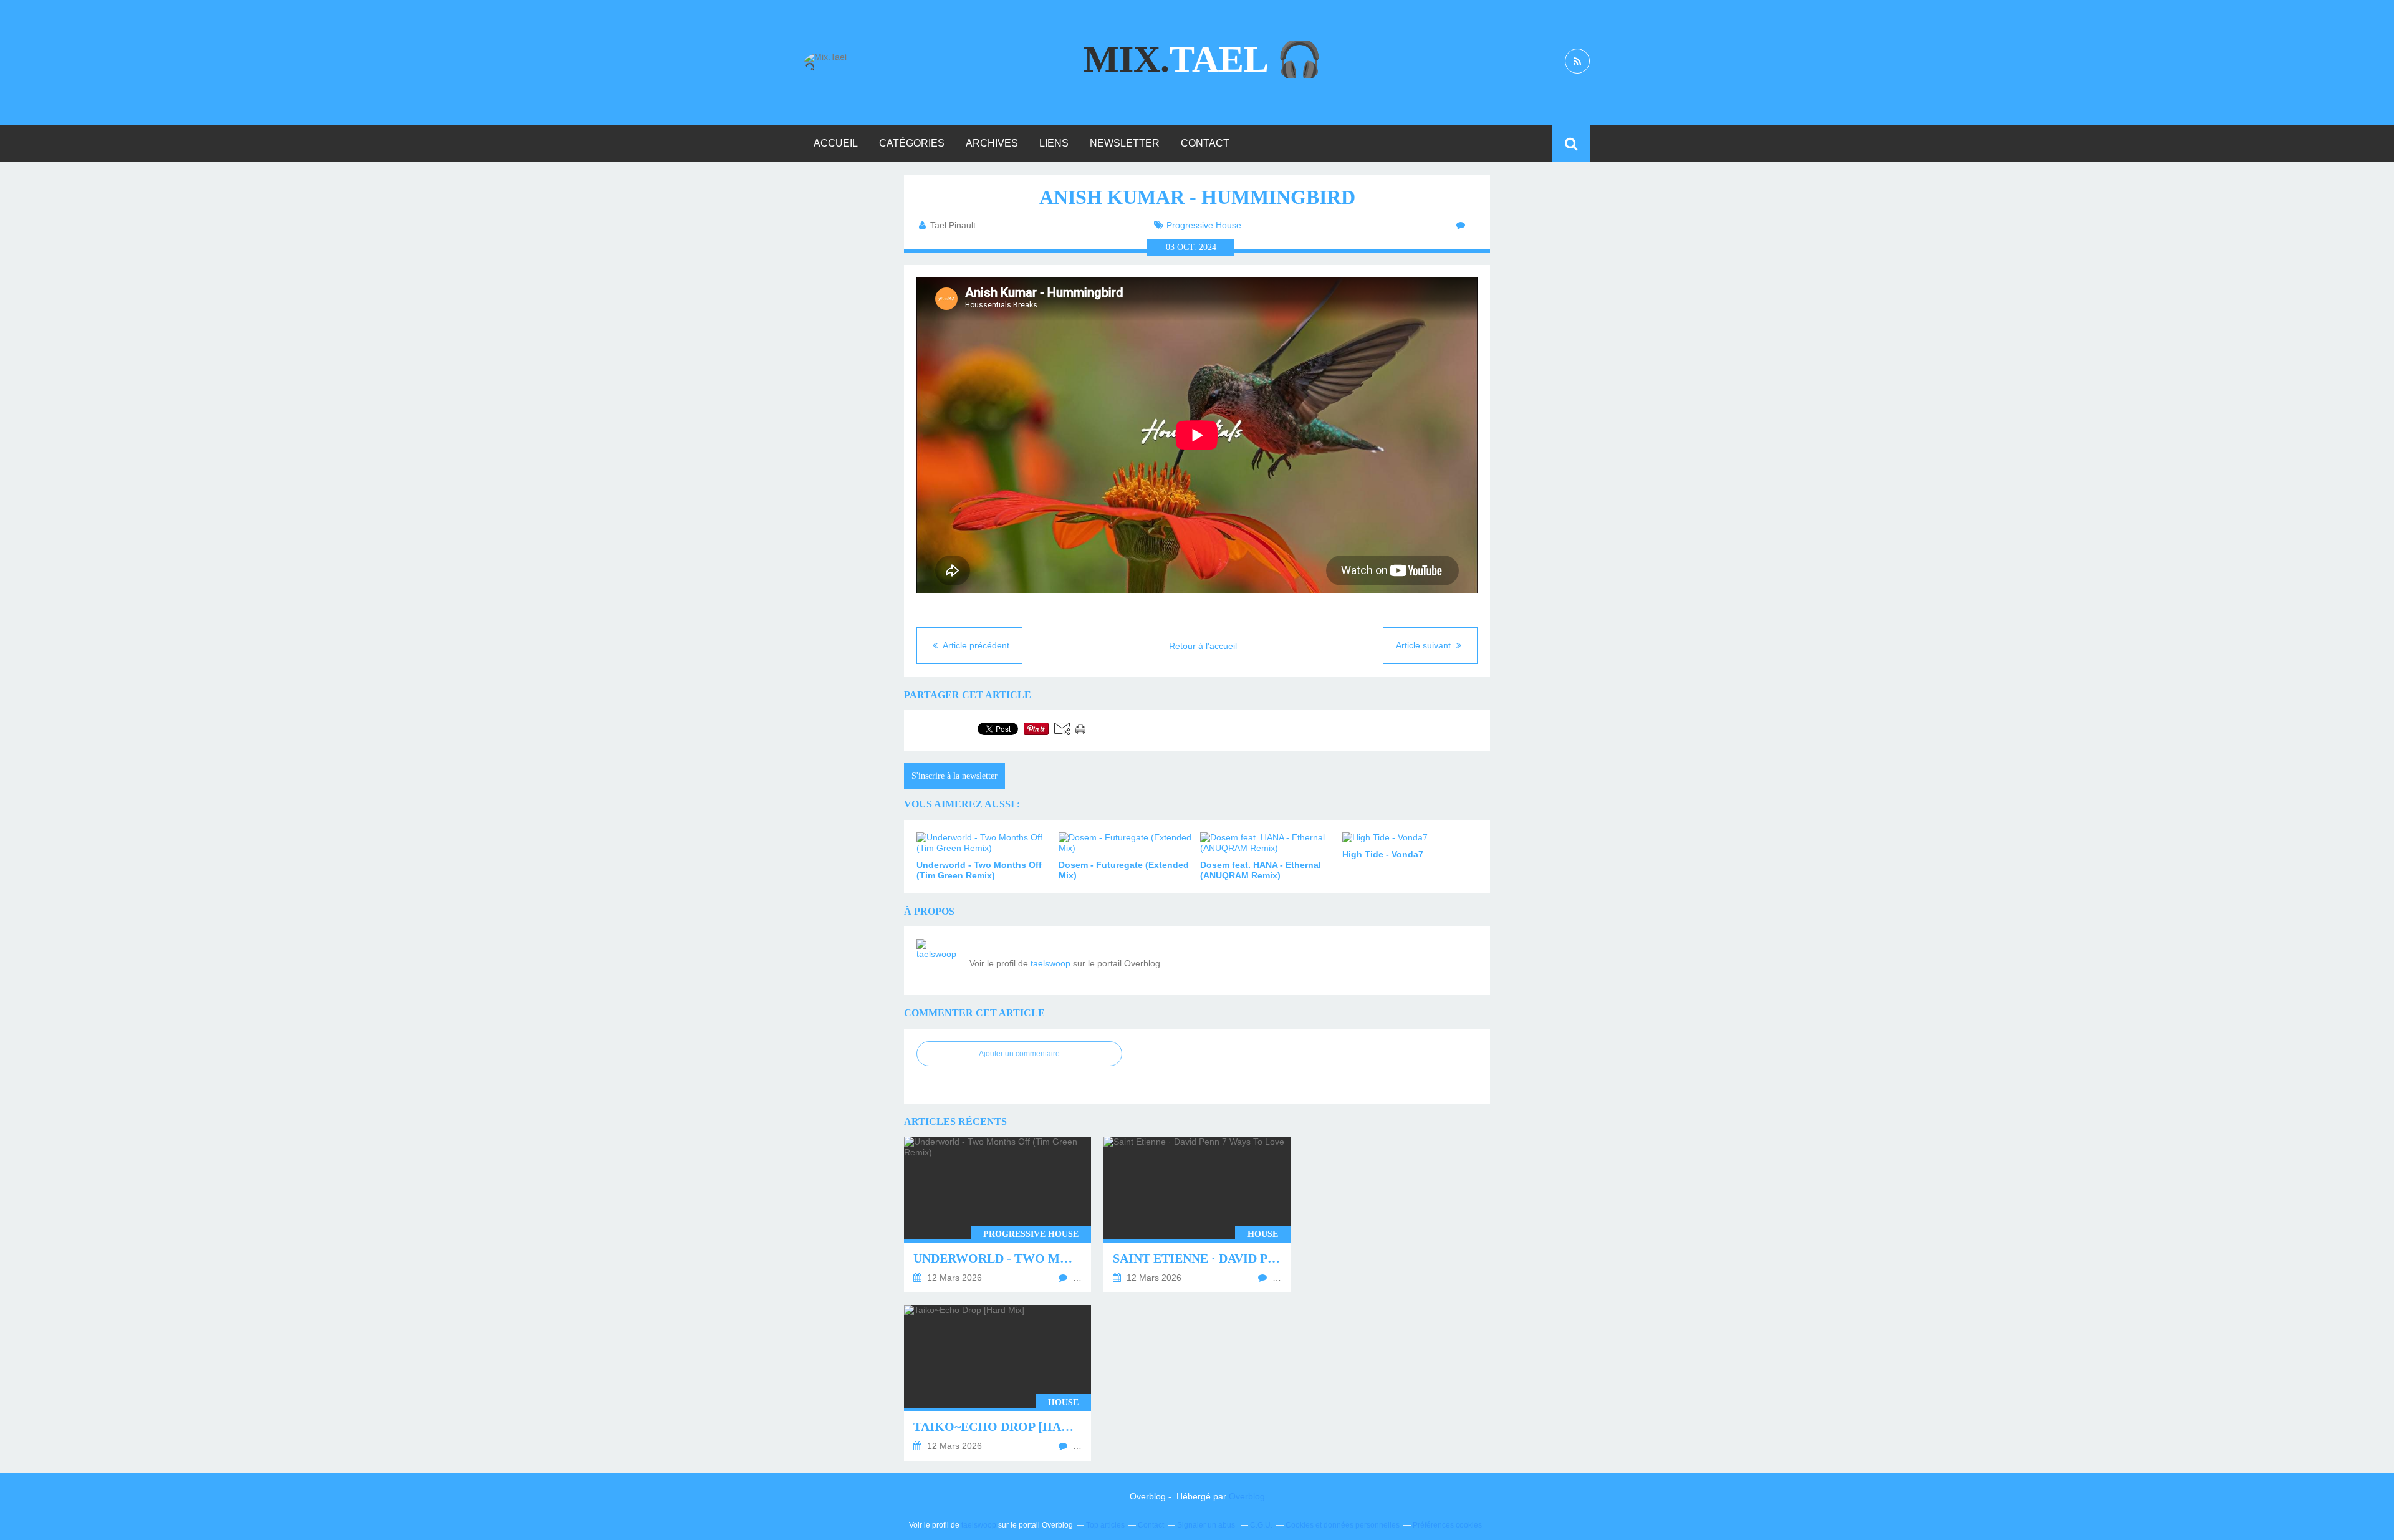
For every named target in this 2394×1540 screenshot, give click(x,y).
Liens (1054, 143)
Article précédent (975, 645)
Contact (1205, 143)
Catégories (912, 143)
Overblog (1247, 1496)
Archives (992, 143)
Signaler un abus (1207, 1525)
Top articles (1105, 1525)
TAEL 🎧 (1203, 59)
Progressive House (1204, 225)
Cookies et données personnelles (1343, 1525)
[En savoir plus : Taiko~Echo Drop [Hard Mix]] (997, 1383)
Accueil (836, 143)
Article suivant (1425, 645)
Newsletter (1125, 143)
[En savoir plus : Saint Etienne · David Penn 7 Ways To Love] (1197, 1215)
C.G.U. (1261, 1525)
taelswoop (1050, 963)
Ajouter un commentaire (1019, 1054)
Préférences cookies (1447, 1525)
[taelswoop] (938, 961)
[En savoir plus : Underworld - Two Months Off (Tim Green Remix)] (997, 1215)
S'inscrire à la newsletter (954, 776)
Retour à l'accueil (1203, 646)
